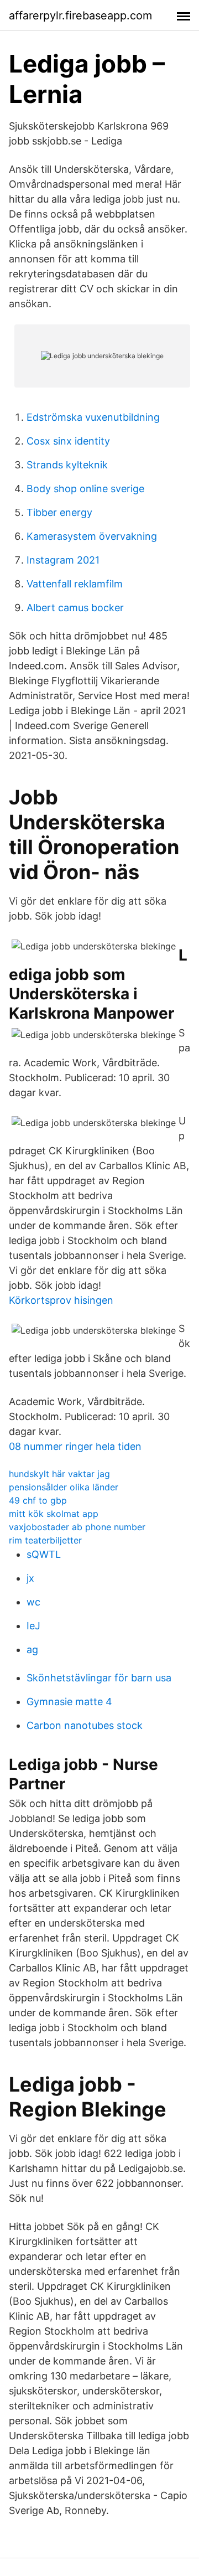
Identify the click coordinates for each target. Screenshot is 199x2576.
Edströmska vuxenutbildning (93, 417)
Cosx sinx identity (68, 441)
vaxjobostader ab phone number (77, 1527)
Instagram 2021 (63, 560)
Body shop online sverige (85, 489)
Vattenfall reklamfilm (75, 584)
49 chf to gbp (38, 1500)
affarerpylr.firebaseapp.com (80, 16)
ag (32, 1650)
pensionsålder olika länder (64, 1487)
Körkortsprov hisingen (61, 1300)
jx (30, 1578)
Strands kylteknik (67, 465)
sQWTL (44, 1554)
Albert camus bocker (75, 608)
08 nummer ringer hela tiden (75, 1446)
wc (33, 1602)
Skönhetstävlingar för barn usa (99, 1678)
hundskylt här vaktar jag (59, 1474)
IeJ (33, 1626)
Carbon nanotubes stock (85, 1725)
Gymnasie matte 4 (69, 1702)
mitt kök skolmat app (54, 1514)
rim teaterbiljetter (45, 1540)
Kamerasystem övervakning (92, 536)
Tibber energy (59, 512)
